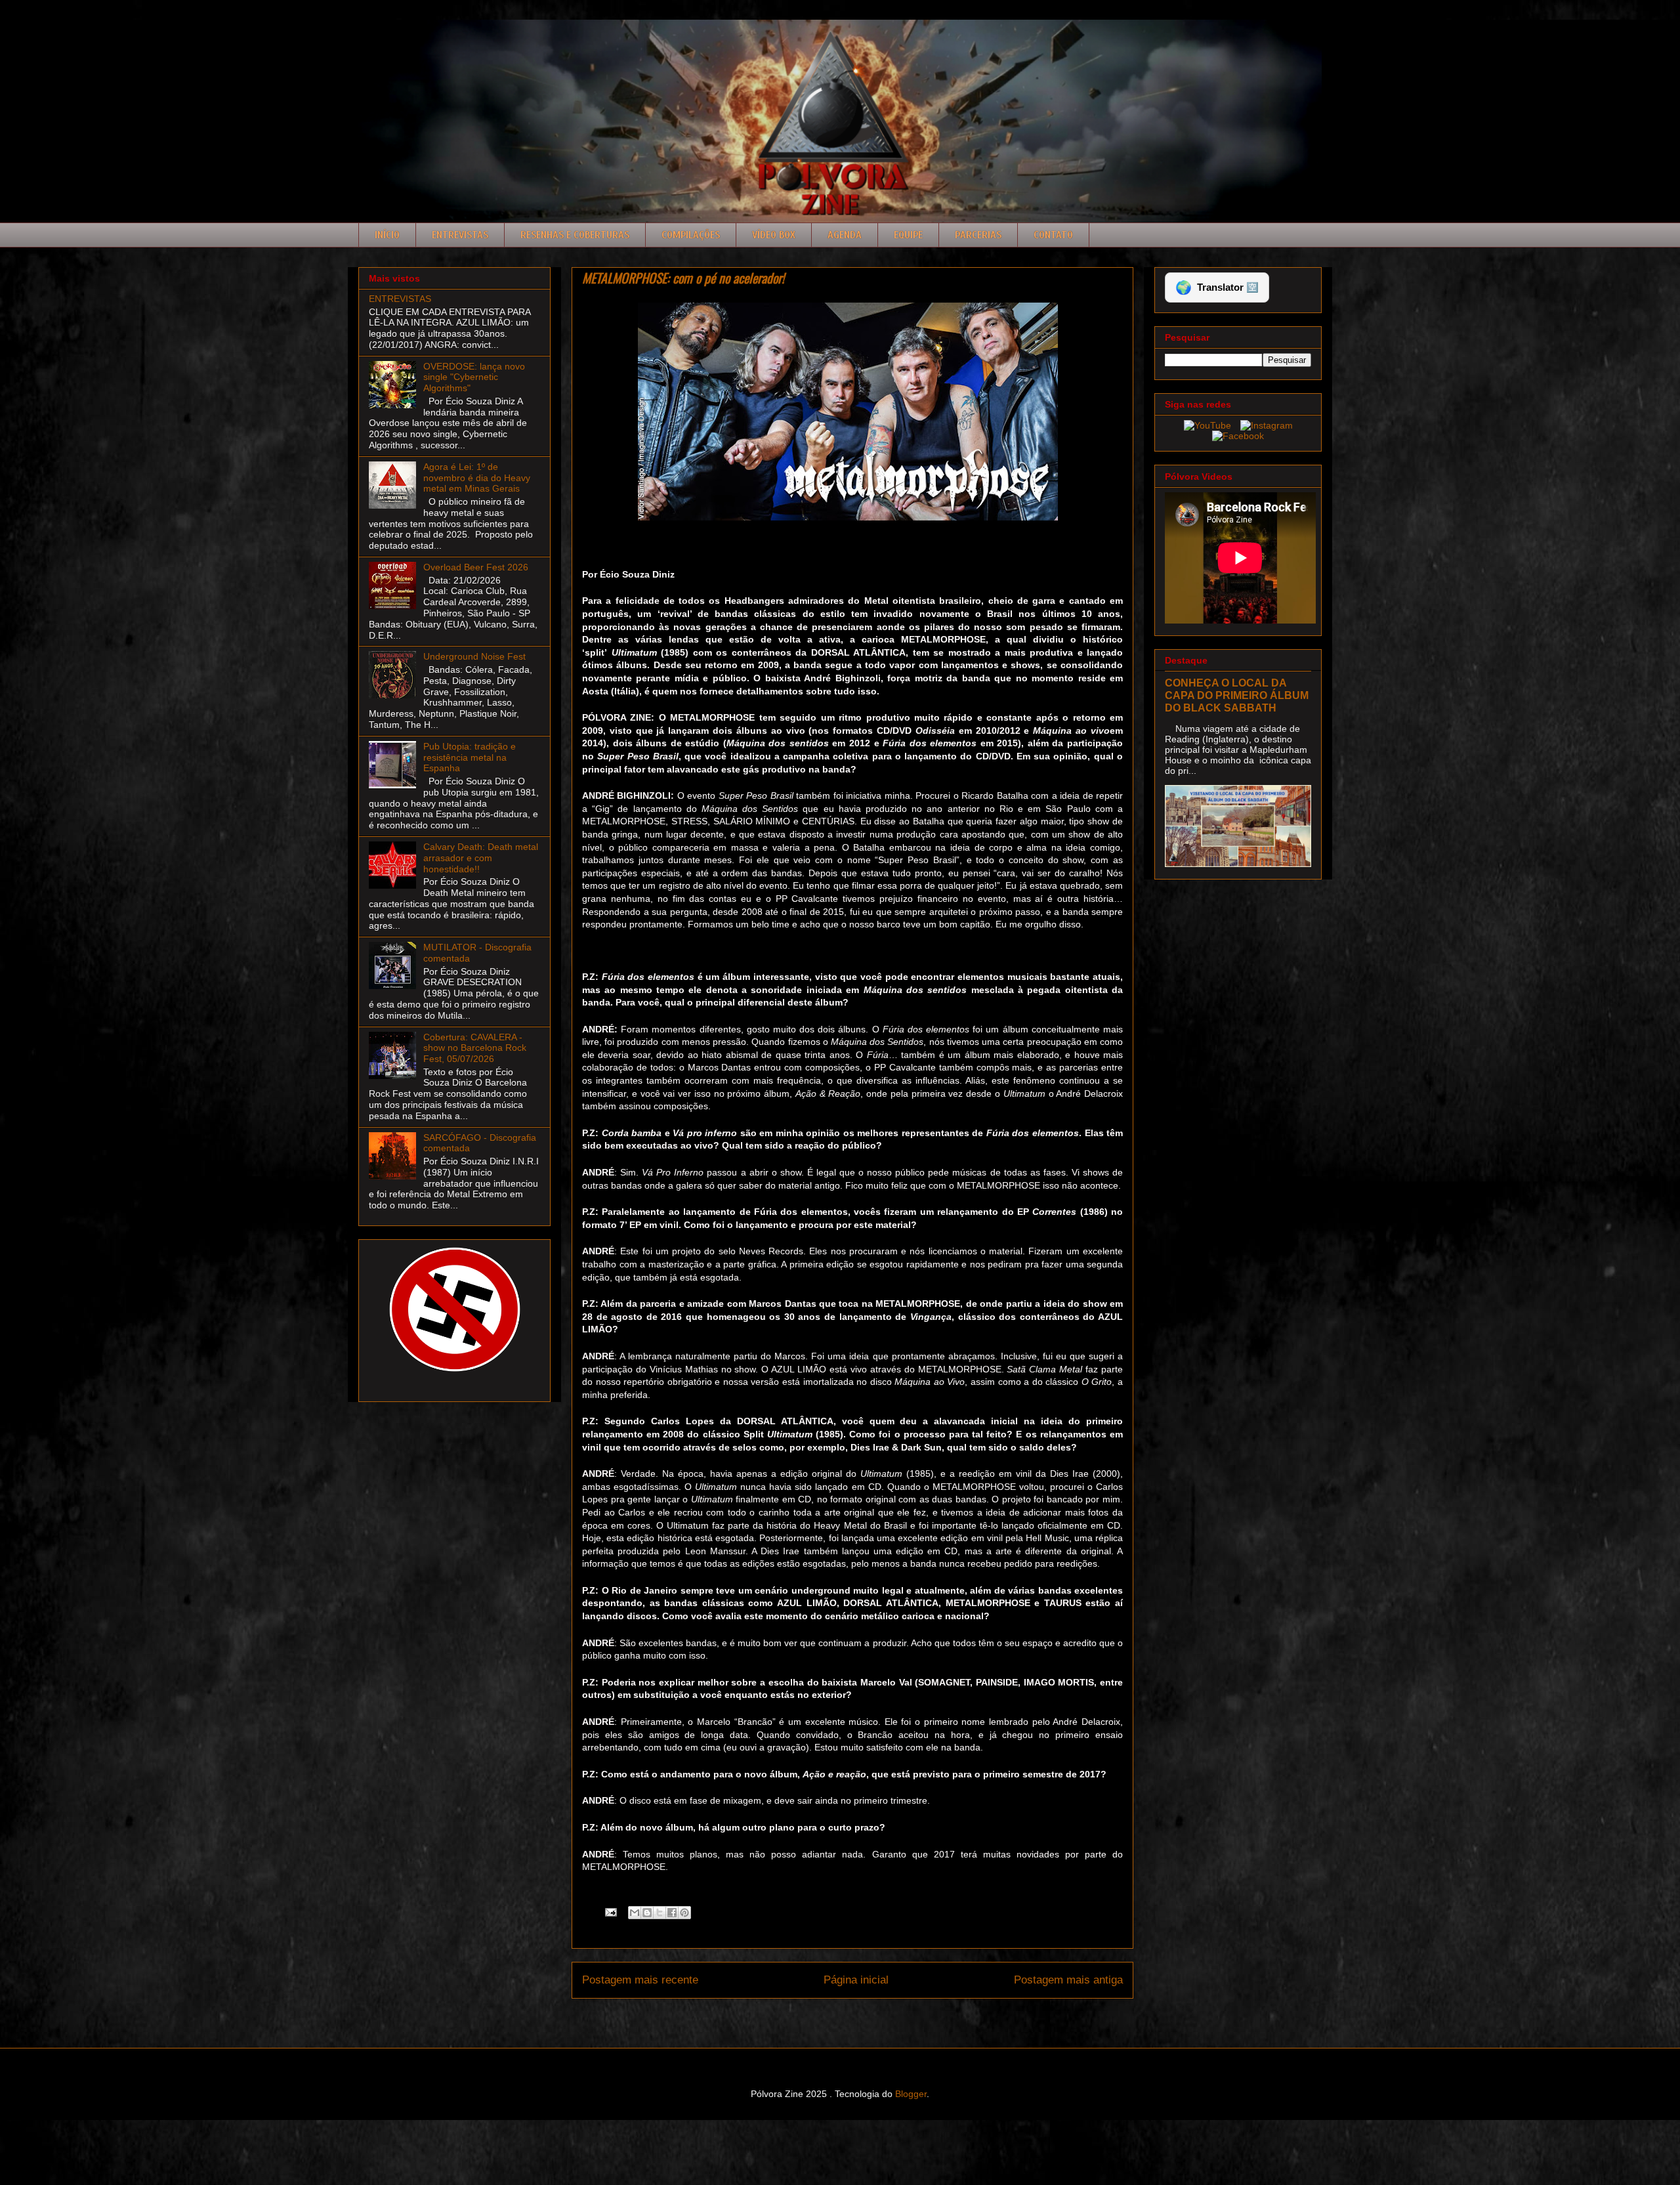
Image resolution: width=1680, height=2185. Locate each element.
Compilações (691, 235)
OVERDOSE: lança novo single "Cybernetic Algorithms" (474, 377)
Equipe (908, 235)
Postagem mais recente (640, 1980)
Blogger (911, 2094)
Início (387, 235)
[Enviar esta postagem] (610, 1911)
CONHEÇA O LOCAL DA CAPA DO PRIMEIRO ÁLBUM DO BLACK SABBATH (1237, 695)
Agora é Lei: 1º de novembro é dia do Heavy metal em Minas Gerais (477, 478)
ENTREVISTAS (400, 299)
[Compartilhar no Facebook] (672, 1913)
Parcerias (978, 235)
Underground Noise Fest (474, 656)
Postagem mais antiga (1068, 1980)
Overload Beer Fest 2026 (476, 567)
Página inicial (856, 1980)
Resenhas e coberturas (575, 235)
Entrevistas (460, 235)
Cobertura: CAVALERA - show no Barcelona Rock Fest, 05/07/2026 (475, 1048)
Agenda (845, 235)
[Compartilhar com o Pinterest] (684, 1913)
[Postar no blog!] (647, 1913)
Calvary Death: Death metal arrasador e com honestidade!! (481, 858)
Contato (1053, 235)
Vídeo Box (774, 235)
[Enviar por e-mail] (635, 1913)
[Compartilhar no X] (660, 1913)
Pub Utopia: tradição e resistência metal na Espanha (470, 757)
